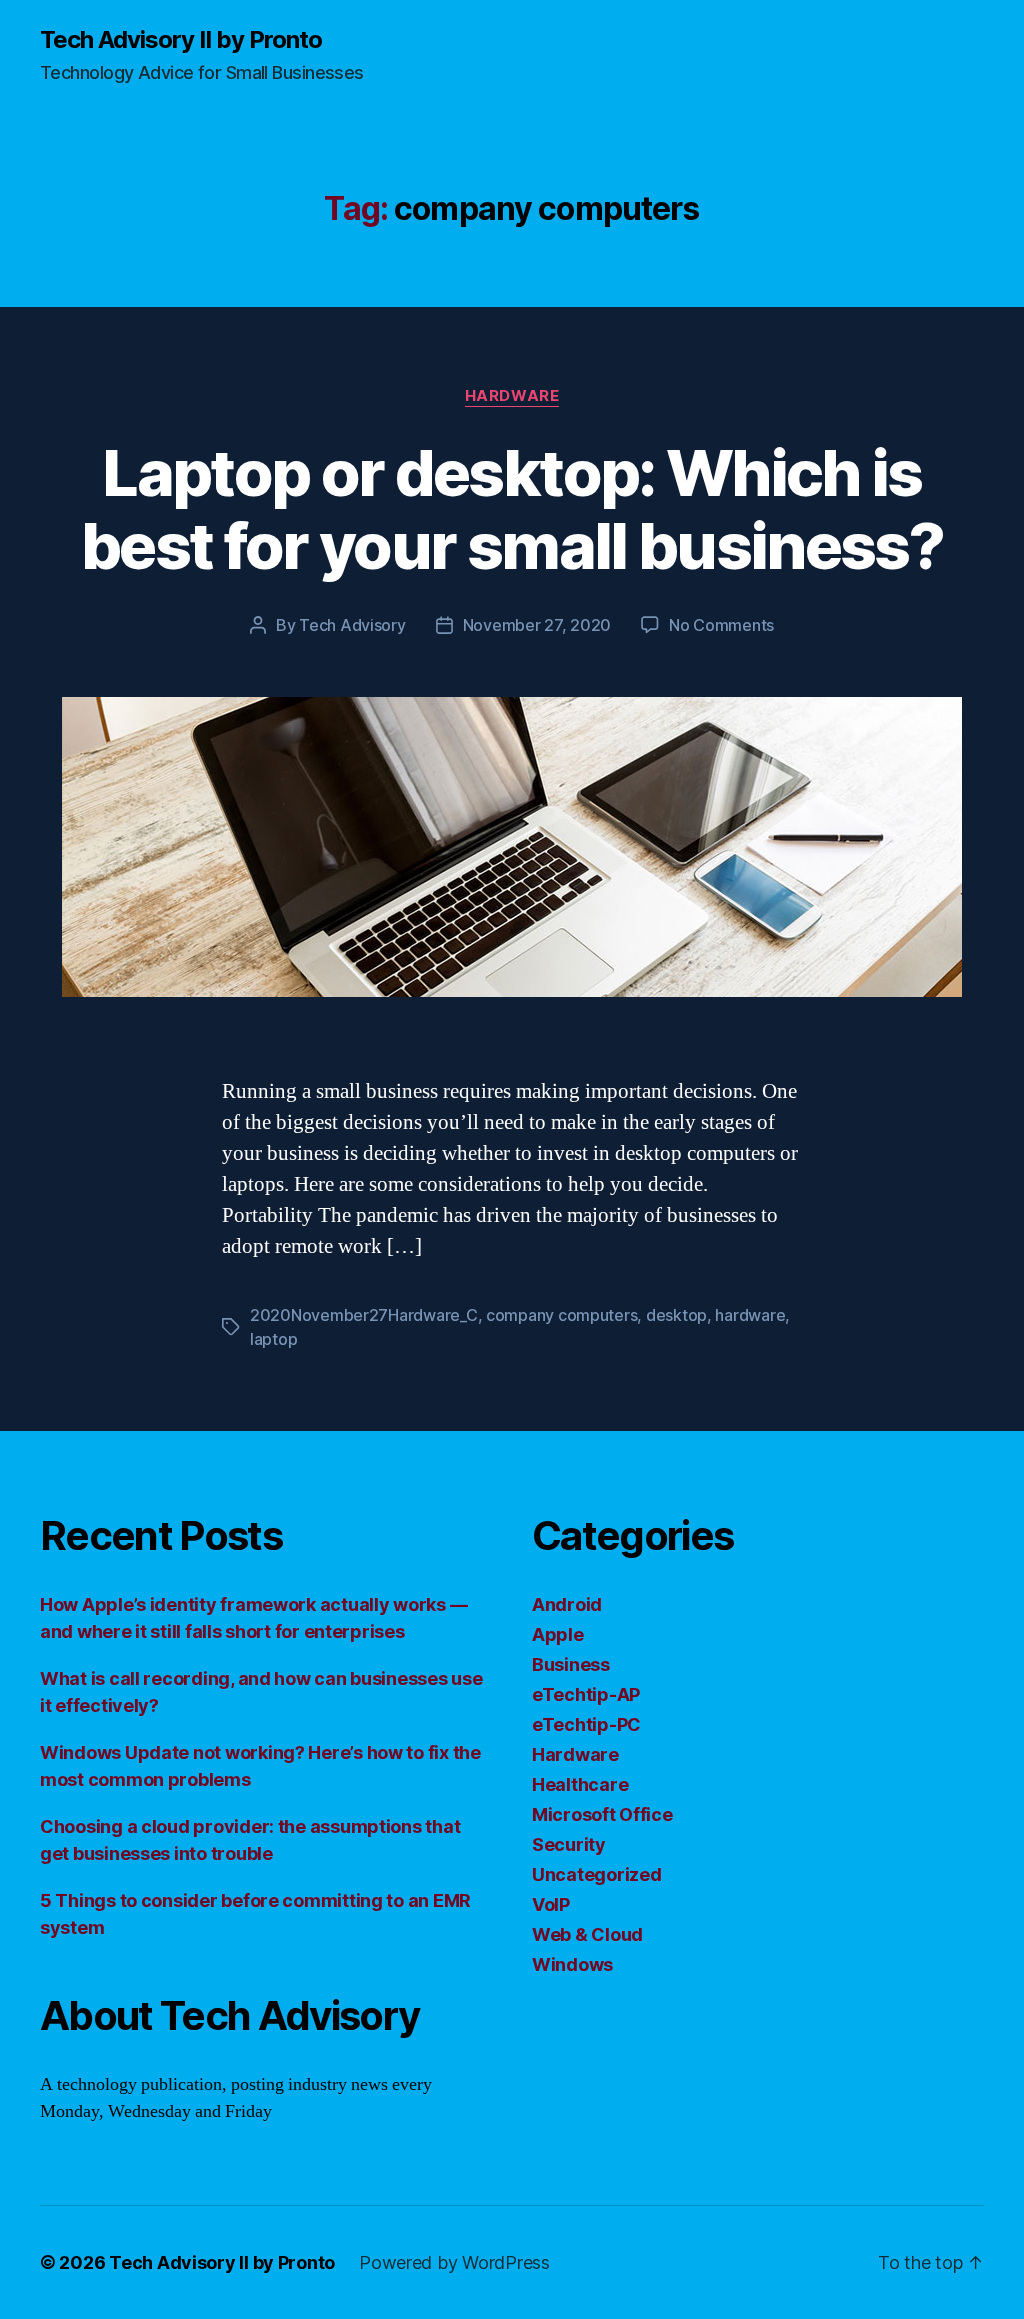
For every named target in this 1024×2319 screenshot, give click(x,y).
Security (569, 1844)
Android (567, 1604)
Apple (558, 1634)
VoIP (551, 1904)
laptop (273, 1339)
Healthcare (580, 1784)
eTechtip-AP (586, 1694)
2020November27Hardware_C (364, 1315)
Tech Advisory (352, 625)
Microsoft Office (602, 1814)
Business (571, 1664)
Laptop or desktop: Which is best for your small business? (512, 509)
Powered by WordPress (454, 2262)
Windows (572, 1964)
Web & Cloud (587, 1934)
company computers (561, 1315)
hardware (750, 1315)
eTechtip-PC (586, 1724)
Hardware (512, 396)
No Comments (721, 625)
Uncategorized (597, 1874)
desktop (676, 1315)
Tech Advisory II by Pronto (181, 40)
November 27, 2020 (537, 625)
